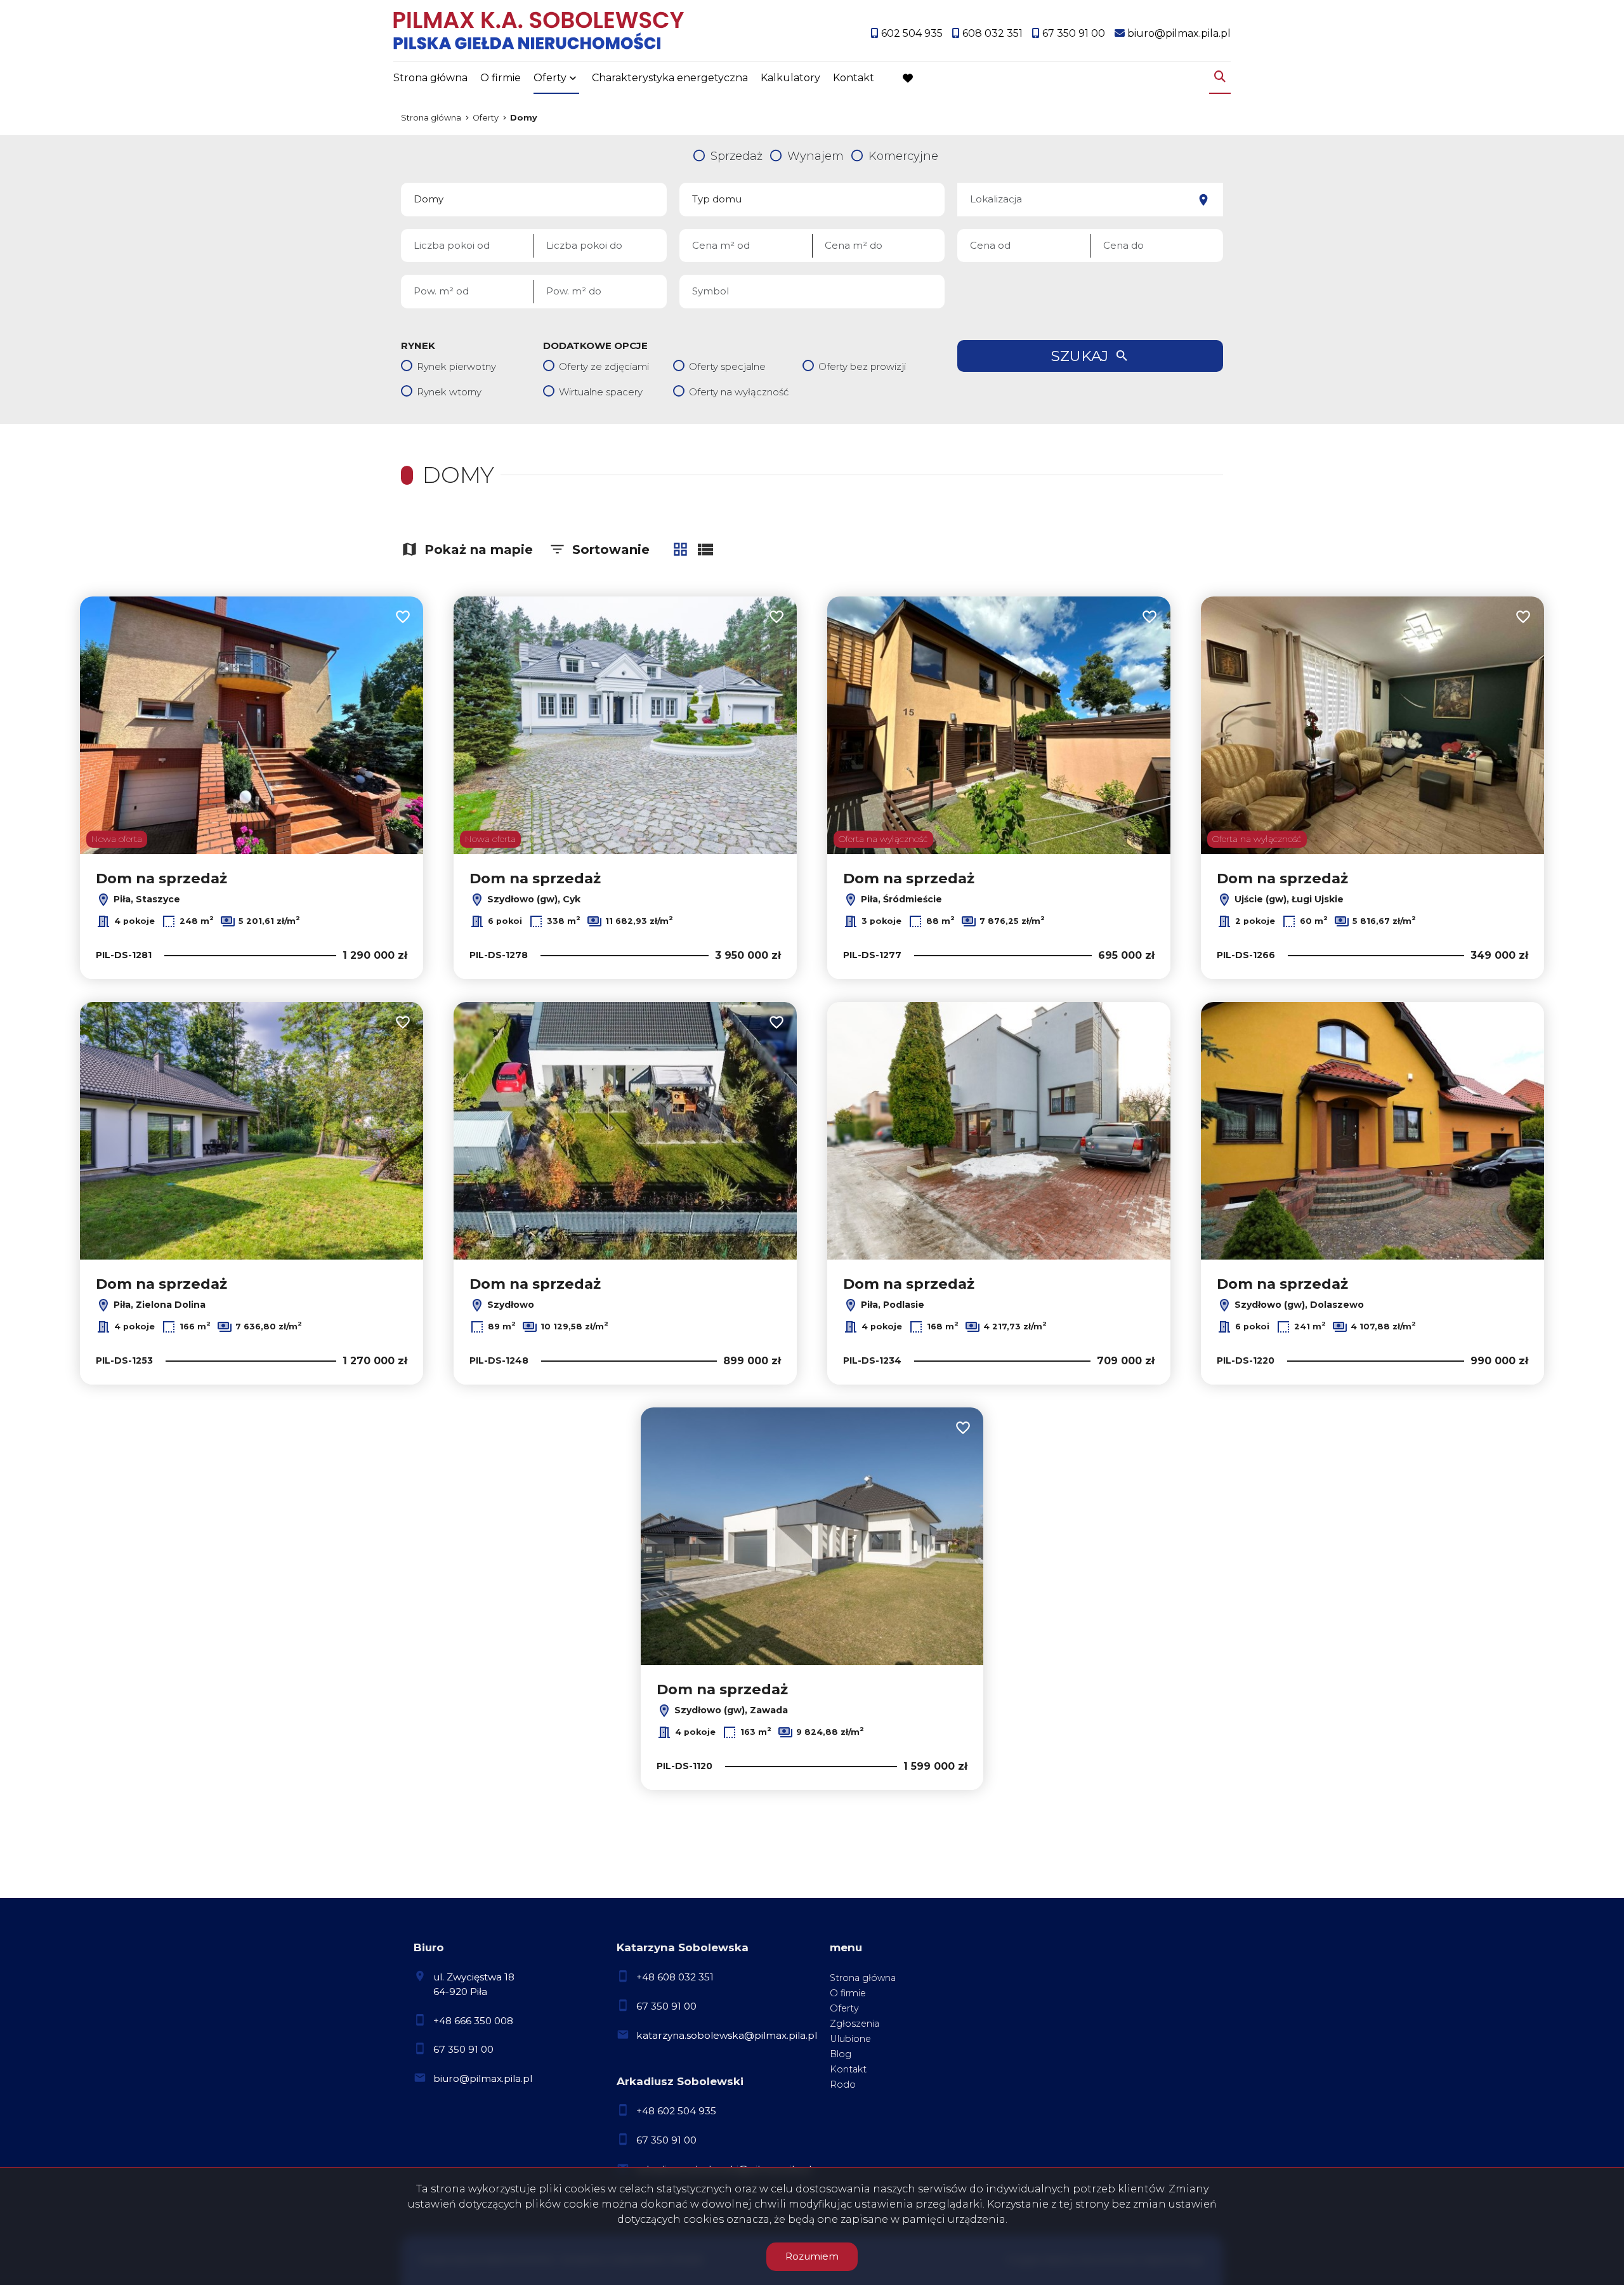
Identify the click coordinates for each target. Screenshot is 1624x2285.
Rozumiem (812, 2256)
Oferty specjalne (727, 366)
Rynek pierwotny (456, 366)
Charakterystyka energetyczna (670, 78)
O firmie (501, 78)
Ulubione (850, 2039)
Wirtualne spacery (601, 392)
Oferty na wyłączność (739, 392)
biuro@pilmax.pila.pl (483, 2078)
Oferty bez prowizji (862, 366)
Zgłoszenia (855, 2024)
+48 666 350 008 (473, 2021)
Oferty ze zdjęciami (604, 366)
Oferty (550, 78)
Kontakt (854, 78)
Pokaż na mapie (479, 550)
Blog (841, 2054)
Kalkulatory (790, 78)
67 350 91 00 (463, 2049)
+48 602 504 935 (676, 2111)
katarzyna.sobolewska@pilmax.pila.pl (727, 2035)
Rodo (843, 2084)
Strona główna (430, 78)
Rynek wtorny (449, 392)
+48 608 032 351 (675, 1977)
